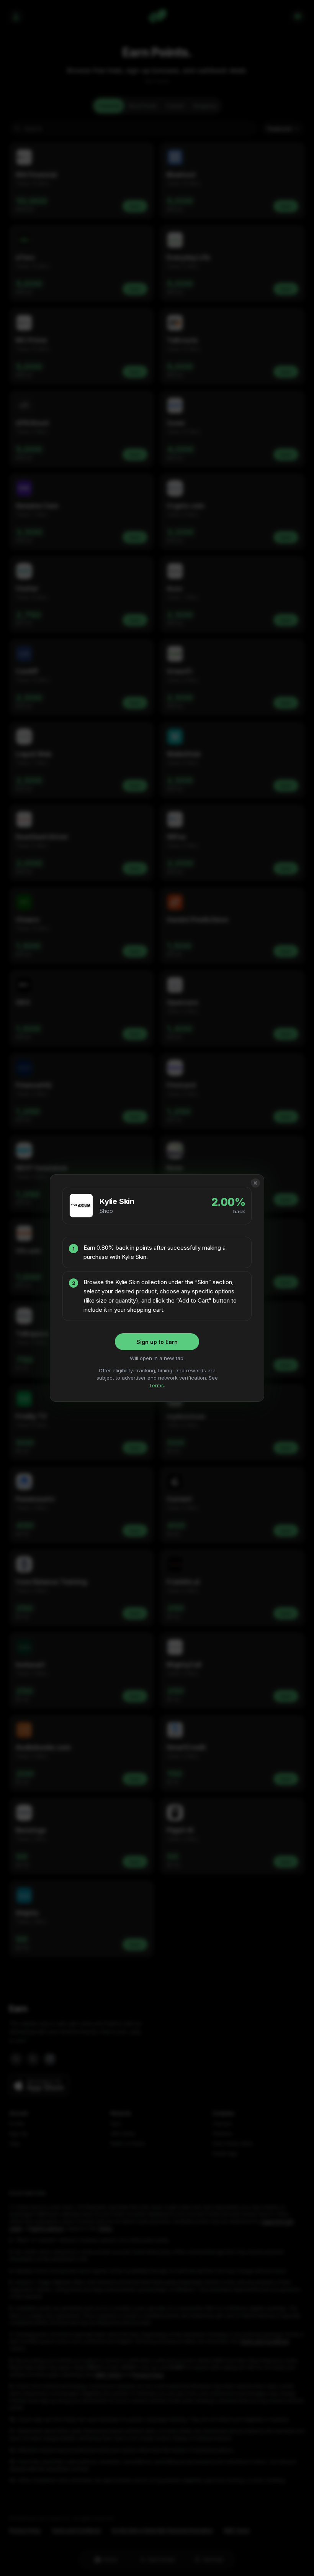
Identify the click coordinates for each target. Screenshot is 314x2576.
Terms (156, 1385)
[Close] (255, 1183)
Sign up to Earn (157, 1342)
